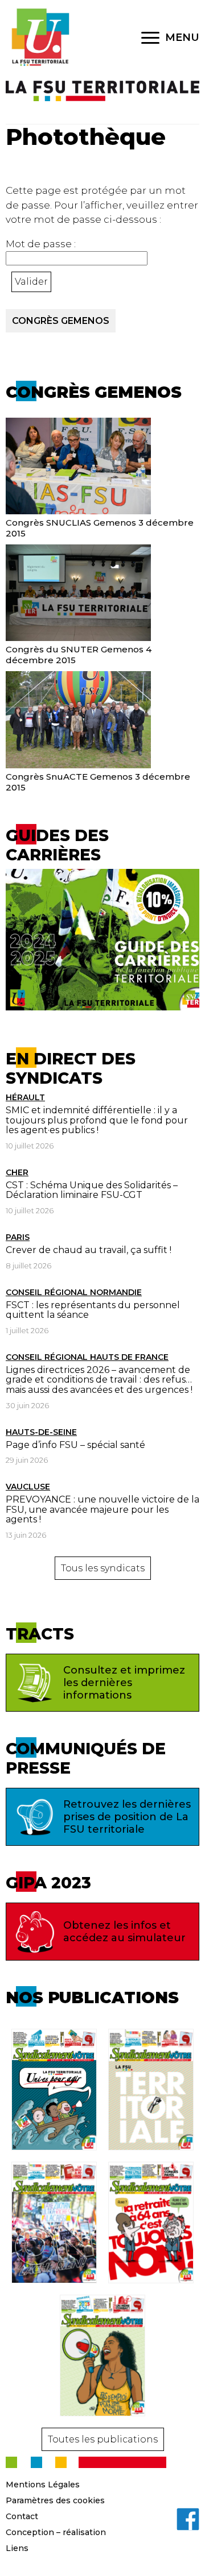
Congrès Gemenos (61, 321)
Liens (17, 2548)
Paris (18, 1237)
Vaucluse (28, 1487)
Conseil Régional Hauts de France (87, 1357)
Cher (17, 1172)
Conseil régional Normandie (74, 1292)
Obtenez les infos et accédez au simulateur (124, 1932)
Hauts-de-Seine (41, 1432)
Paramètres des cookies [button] (55, 2500)
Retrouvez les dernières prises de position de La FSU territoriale (127, 1817)
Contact (22, 2516)
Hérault (25, 1097)
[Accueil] (40, 38)
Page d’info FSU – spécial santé (75, 1445)
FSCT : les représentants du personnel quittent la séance (93, 1310)
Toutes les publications (103, 2439)
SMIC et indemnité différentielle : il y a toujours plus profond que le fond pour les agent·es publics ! (97, 1120)
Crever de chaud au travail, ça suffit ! (89, 1250)
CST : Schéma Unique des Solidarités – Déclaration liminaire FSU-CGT (92, 1190)
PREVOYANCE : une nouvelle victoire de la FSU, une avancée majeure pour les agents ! (102, 1509)
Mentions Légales (43, 2485)
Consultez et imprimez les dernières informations (124, 1683)
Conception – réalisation (56, 2532)
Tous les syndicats (103, 1568)
